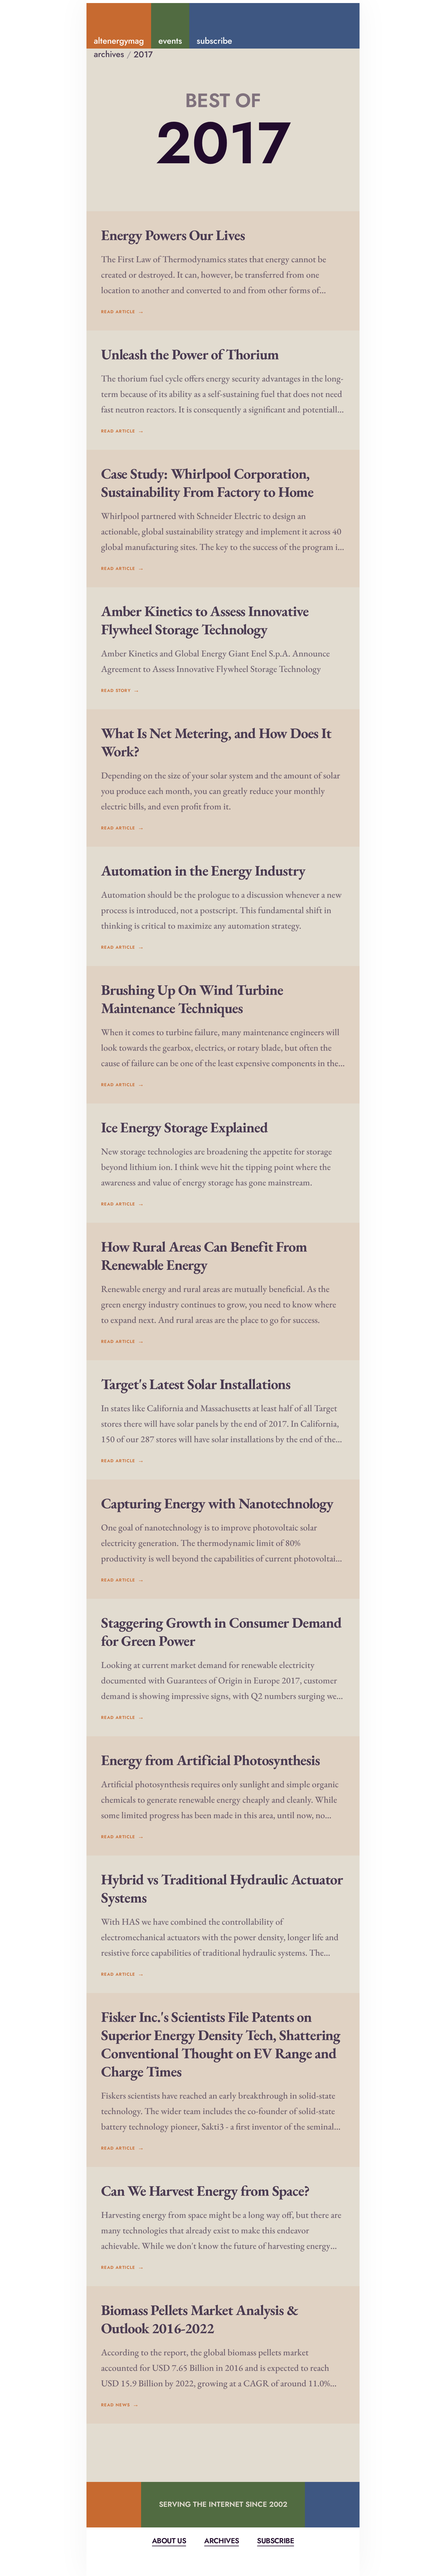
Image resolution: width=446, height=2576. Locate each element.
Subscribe (275, 2541)
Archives (221, 2541)
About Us (169, 2541)
